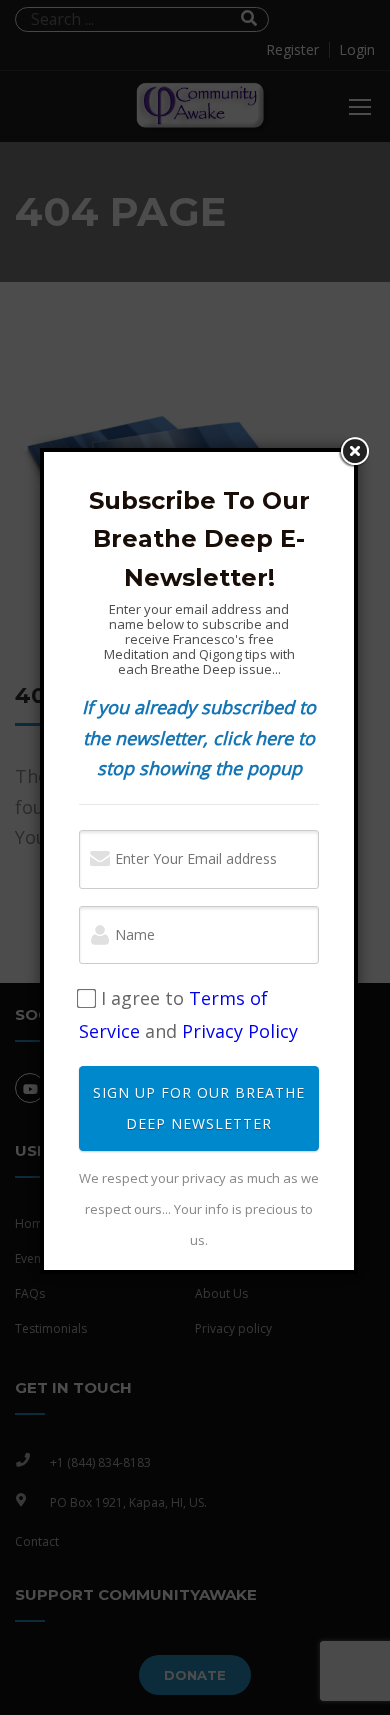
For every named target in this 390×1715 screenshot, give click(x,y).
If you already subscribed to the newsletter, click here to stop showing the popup (199, 737)
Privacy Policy (240, 1031)
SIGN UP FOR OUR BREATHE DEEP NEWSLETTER (199, 1108)
